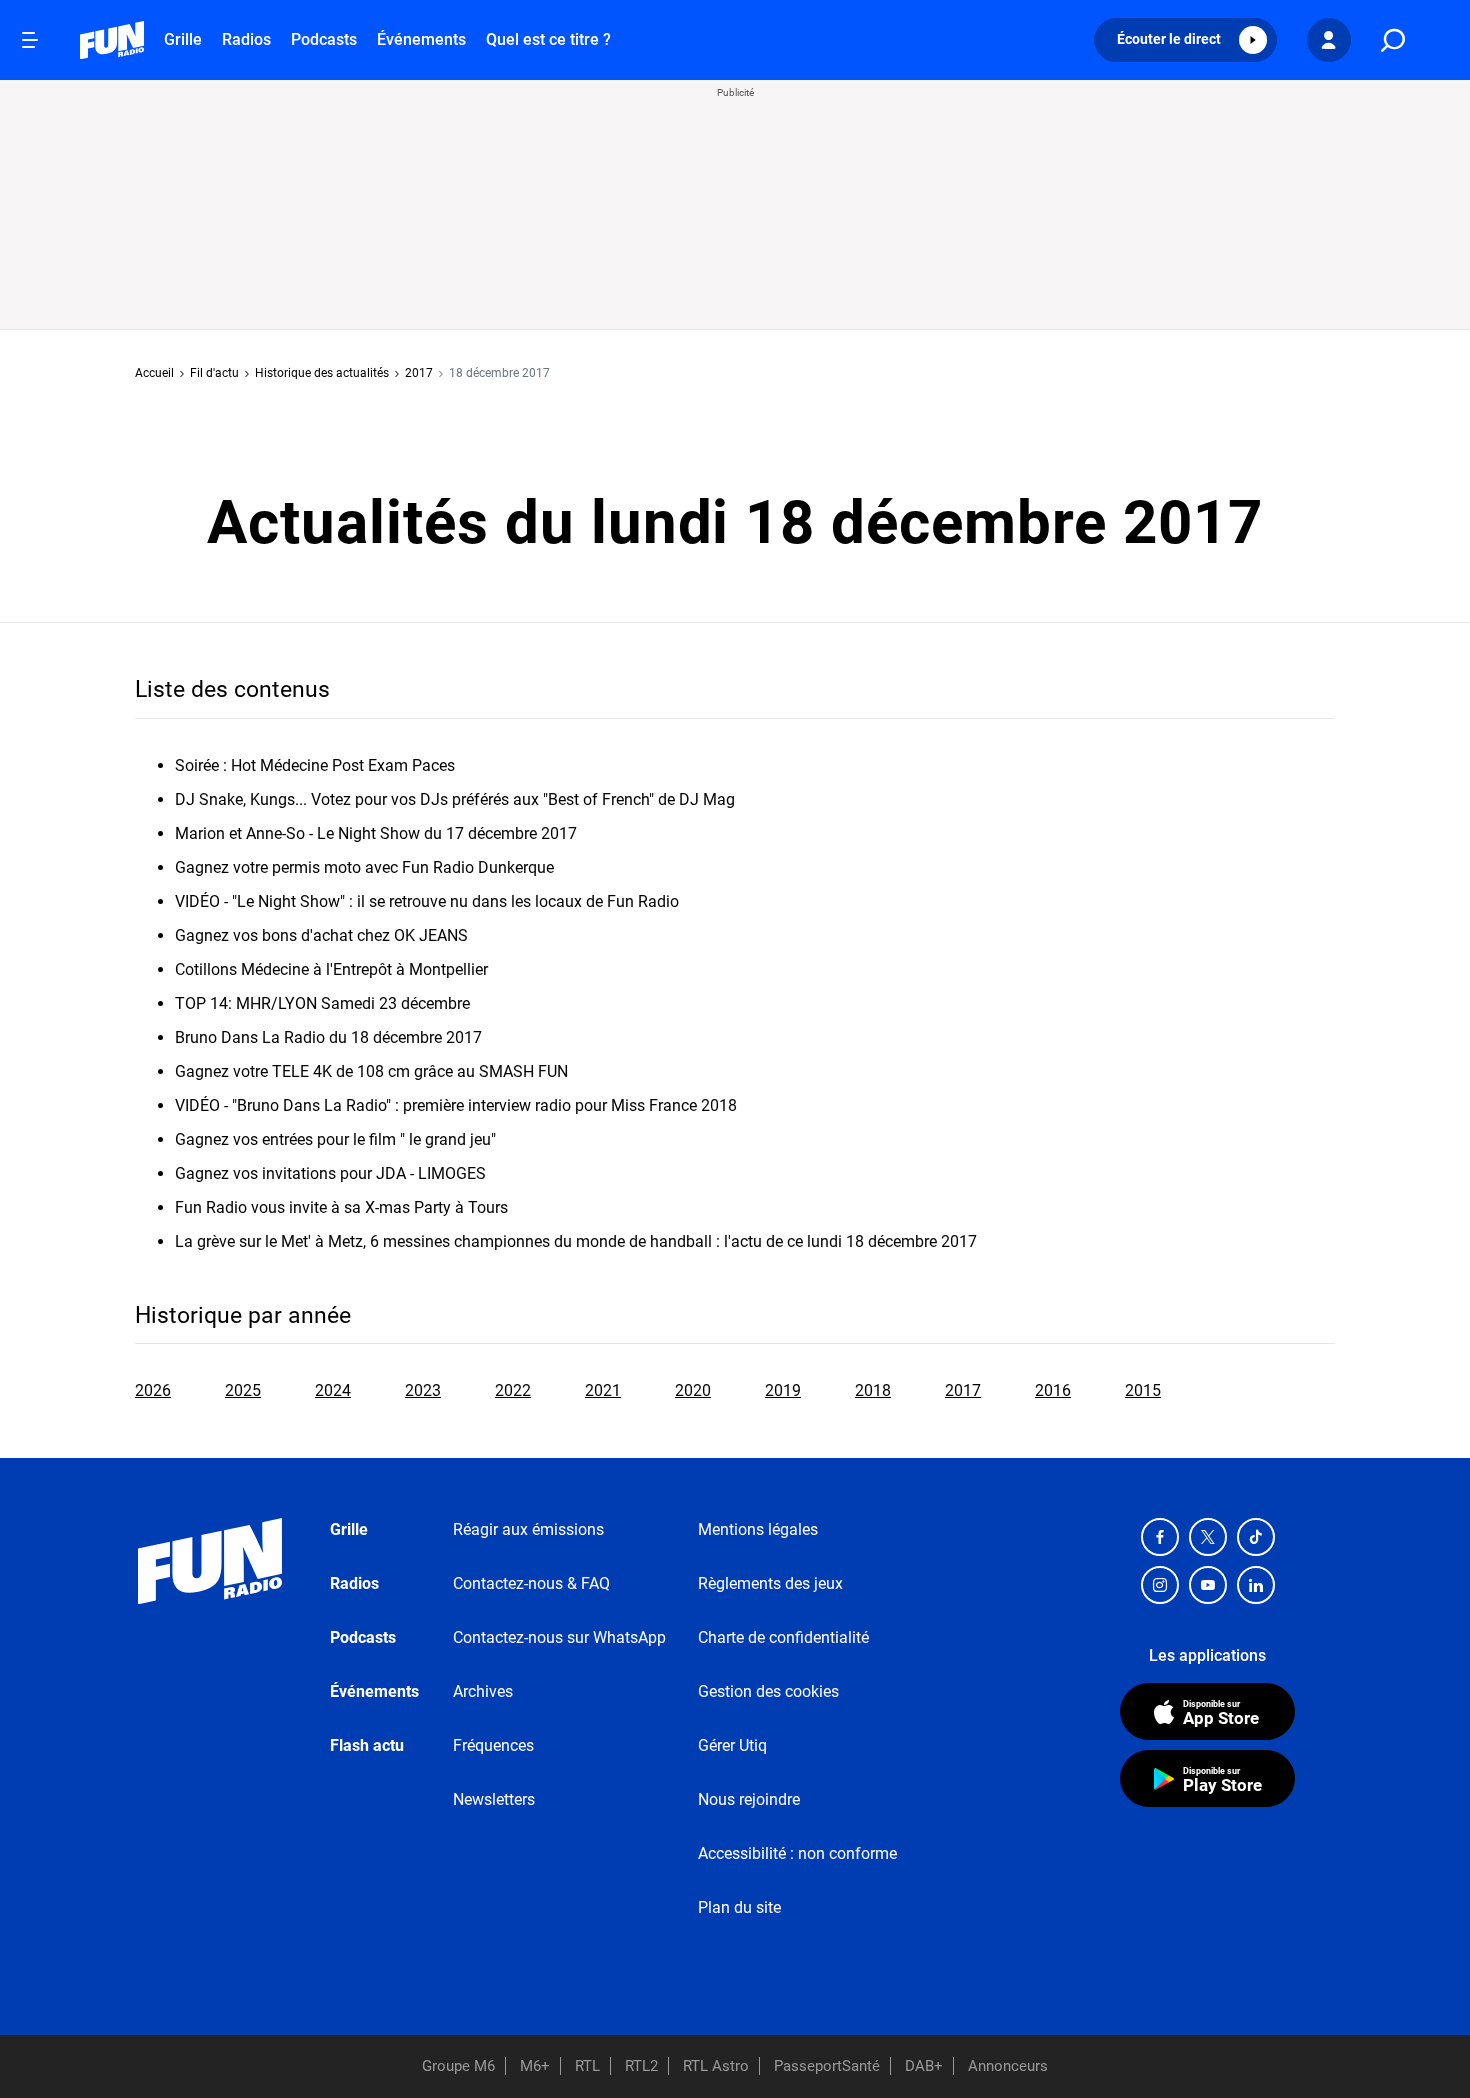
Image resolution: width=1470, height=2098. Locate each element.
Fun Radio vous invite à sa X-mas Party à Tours (341, 1207)
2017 (419, 373)
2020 (693, 1390)
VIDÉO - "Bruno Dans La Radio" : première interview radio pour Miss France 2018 (456, 1105)
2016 (1053, 1390)
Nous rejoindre (749, 1799)
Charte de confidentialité (783, 1637)
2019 (783, 1390)
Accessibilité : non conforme (797, 1853)
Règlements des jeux (770, 1583)
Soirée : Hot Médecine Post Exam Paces (315, 765)
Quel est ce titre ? (548, 39)
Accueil (154, 373)
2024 (333, 1390)
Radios (246, 39)
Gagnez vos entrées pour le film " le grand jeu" (335, 1139)
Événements (421, 39)
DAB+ (924, 2066)
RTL (587, 2066)
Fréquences (493, 1745)
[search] (1393, 40)
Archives (483, 1691)
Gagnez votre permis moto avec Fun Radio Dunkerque (364, 867)
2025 (243, 1390)
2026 (153, 1390)
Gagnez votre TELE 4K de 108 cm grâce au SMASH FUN (371, 1071)
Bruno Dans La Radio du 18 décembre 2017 (328, 1037)
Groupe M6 (458, 2066)
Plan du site (739, 1907)
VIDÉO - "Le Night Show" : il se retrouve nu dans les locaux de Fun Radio (427, 901)
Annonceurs (1008, 2066)
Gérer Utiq (732, 1745)
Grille (183, 39)
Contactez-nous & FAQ (531, 1583)
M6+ (535, 2066)
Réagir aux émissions (528, 1529)
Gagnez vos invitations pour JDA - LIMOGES (330, 1173)
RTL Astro (716, 2066)
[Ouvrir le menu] (30, 40)
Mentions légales (758, 1529)
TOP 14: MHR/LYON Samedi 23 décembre (322, 1003)
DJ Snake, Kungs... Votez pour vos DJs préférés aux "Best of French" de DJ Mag (455, 799)
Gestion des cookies (768, 1691)
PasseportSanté (827, 2066)
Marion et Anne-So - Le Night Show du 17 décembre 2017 (376, 833)
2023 (423, 1390)
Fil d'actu (214, 373)
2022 (513, 1390)
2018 (873, 1390)
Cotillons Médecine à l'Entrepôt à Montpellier (331, 969)
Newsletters (494, 1799)
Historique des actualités (322, 373)
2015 (1143, 1390)
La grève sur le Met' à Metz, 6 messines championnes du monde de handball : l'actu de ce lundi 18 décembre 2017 (576, 1241)
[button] (1185, 40)
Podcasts (324, 39)
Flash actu (367, 1745)
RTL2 (641, 2066)
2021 (603, 1390)
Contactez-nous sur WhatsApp (559, 1637)
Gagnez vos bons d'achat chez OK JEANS (321, 935)
